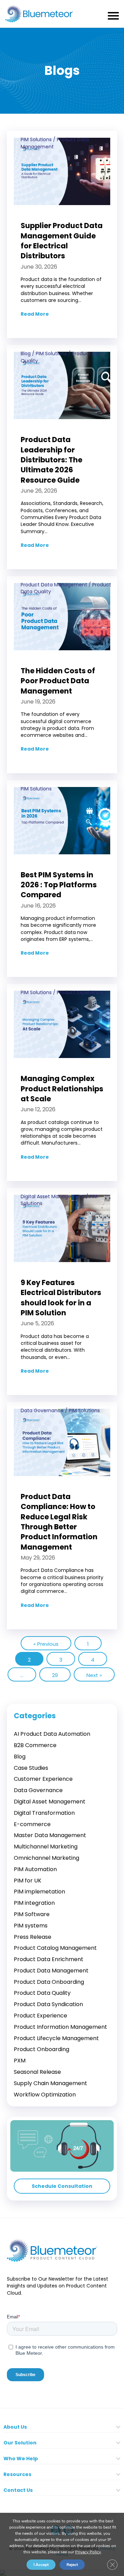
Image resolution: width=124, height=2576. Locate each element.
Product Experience (80, 992)
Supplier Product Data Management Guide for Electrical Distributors (62, 241)
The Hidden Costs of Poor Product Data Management (58, 681)
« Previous (46, 1644)
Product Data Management (54, 585)
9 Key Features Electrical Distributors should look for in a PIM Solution (61, 1298)
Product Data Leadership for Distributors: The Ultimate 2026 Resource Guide (51, 460)
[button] (62, 2186)
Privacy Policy (88, 2552)
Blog (26, 353)
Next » (94, 1675)
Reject (72, 2565)
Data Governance (42, 1410)
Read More (35, 314)
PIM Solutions (36, 139)
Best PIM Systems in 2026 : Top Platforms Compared (59, 885)
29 (55, 1675)
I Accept (41, 2565)
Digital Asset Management (53, 1196)
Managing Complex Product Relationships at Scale (62, 1089)
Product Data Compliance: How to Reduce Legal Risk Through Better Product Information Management (59, 1522)
